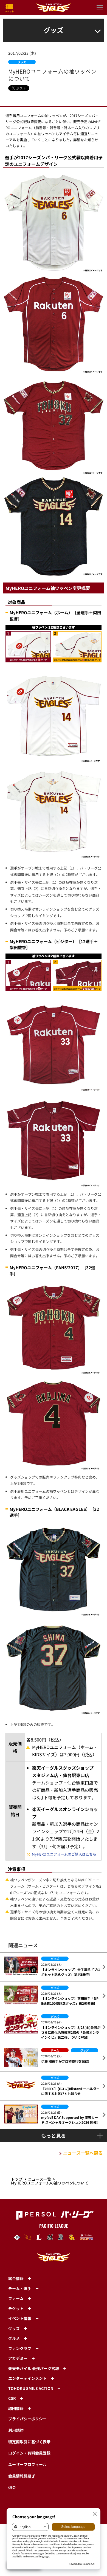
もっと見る (54, 2135)
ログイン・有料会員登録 (29, 2453)
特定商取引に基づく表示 (29, 2442)
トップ (17, 2179)
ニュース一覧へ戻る (83, 2153)
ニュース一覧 (40, 2179)
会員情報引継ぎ (22, 2476)
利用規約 (16, 2430)
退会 (12, 2487)
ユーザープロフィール (27, 2464)
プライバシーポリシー (27, 2419)
